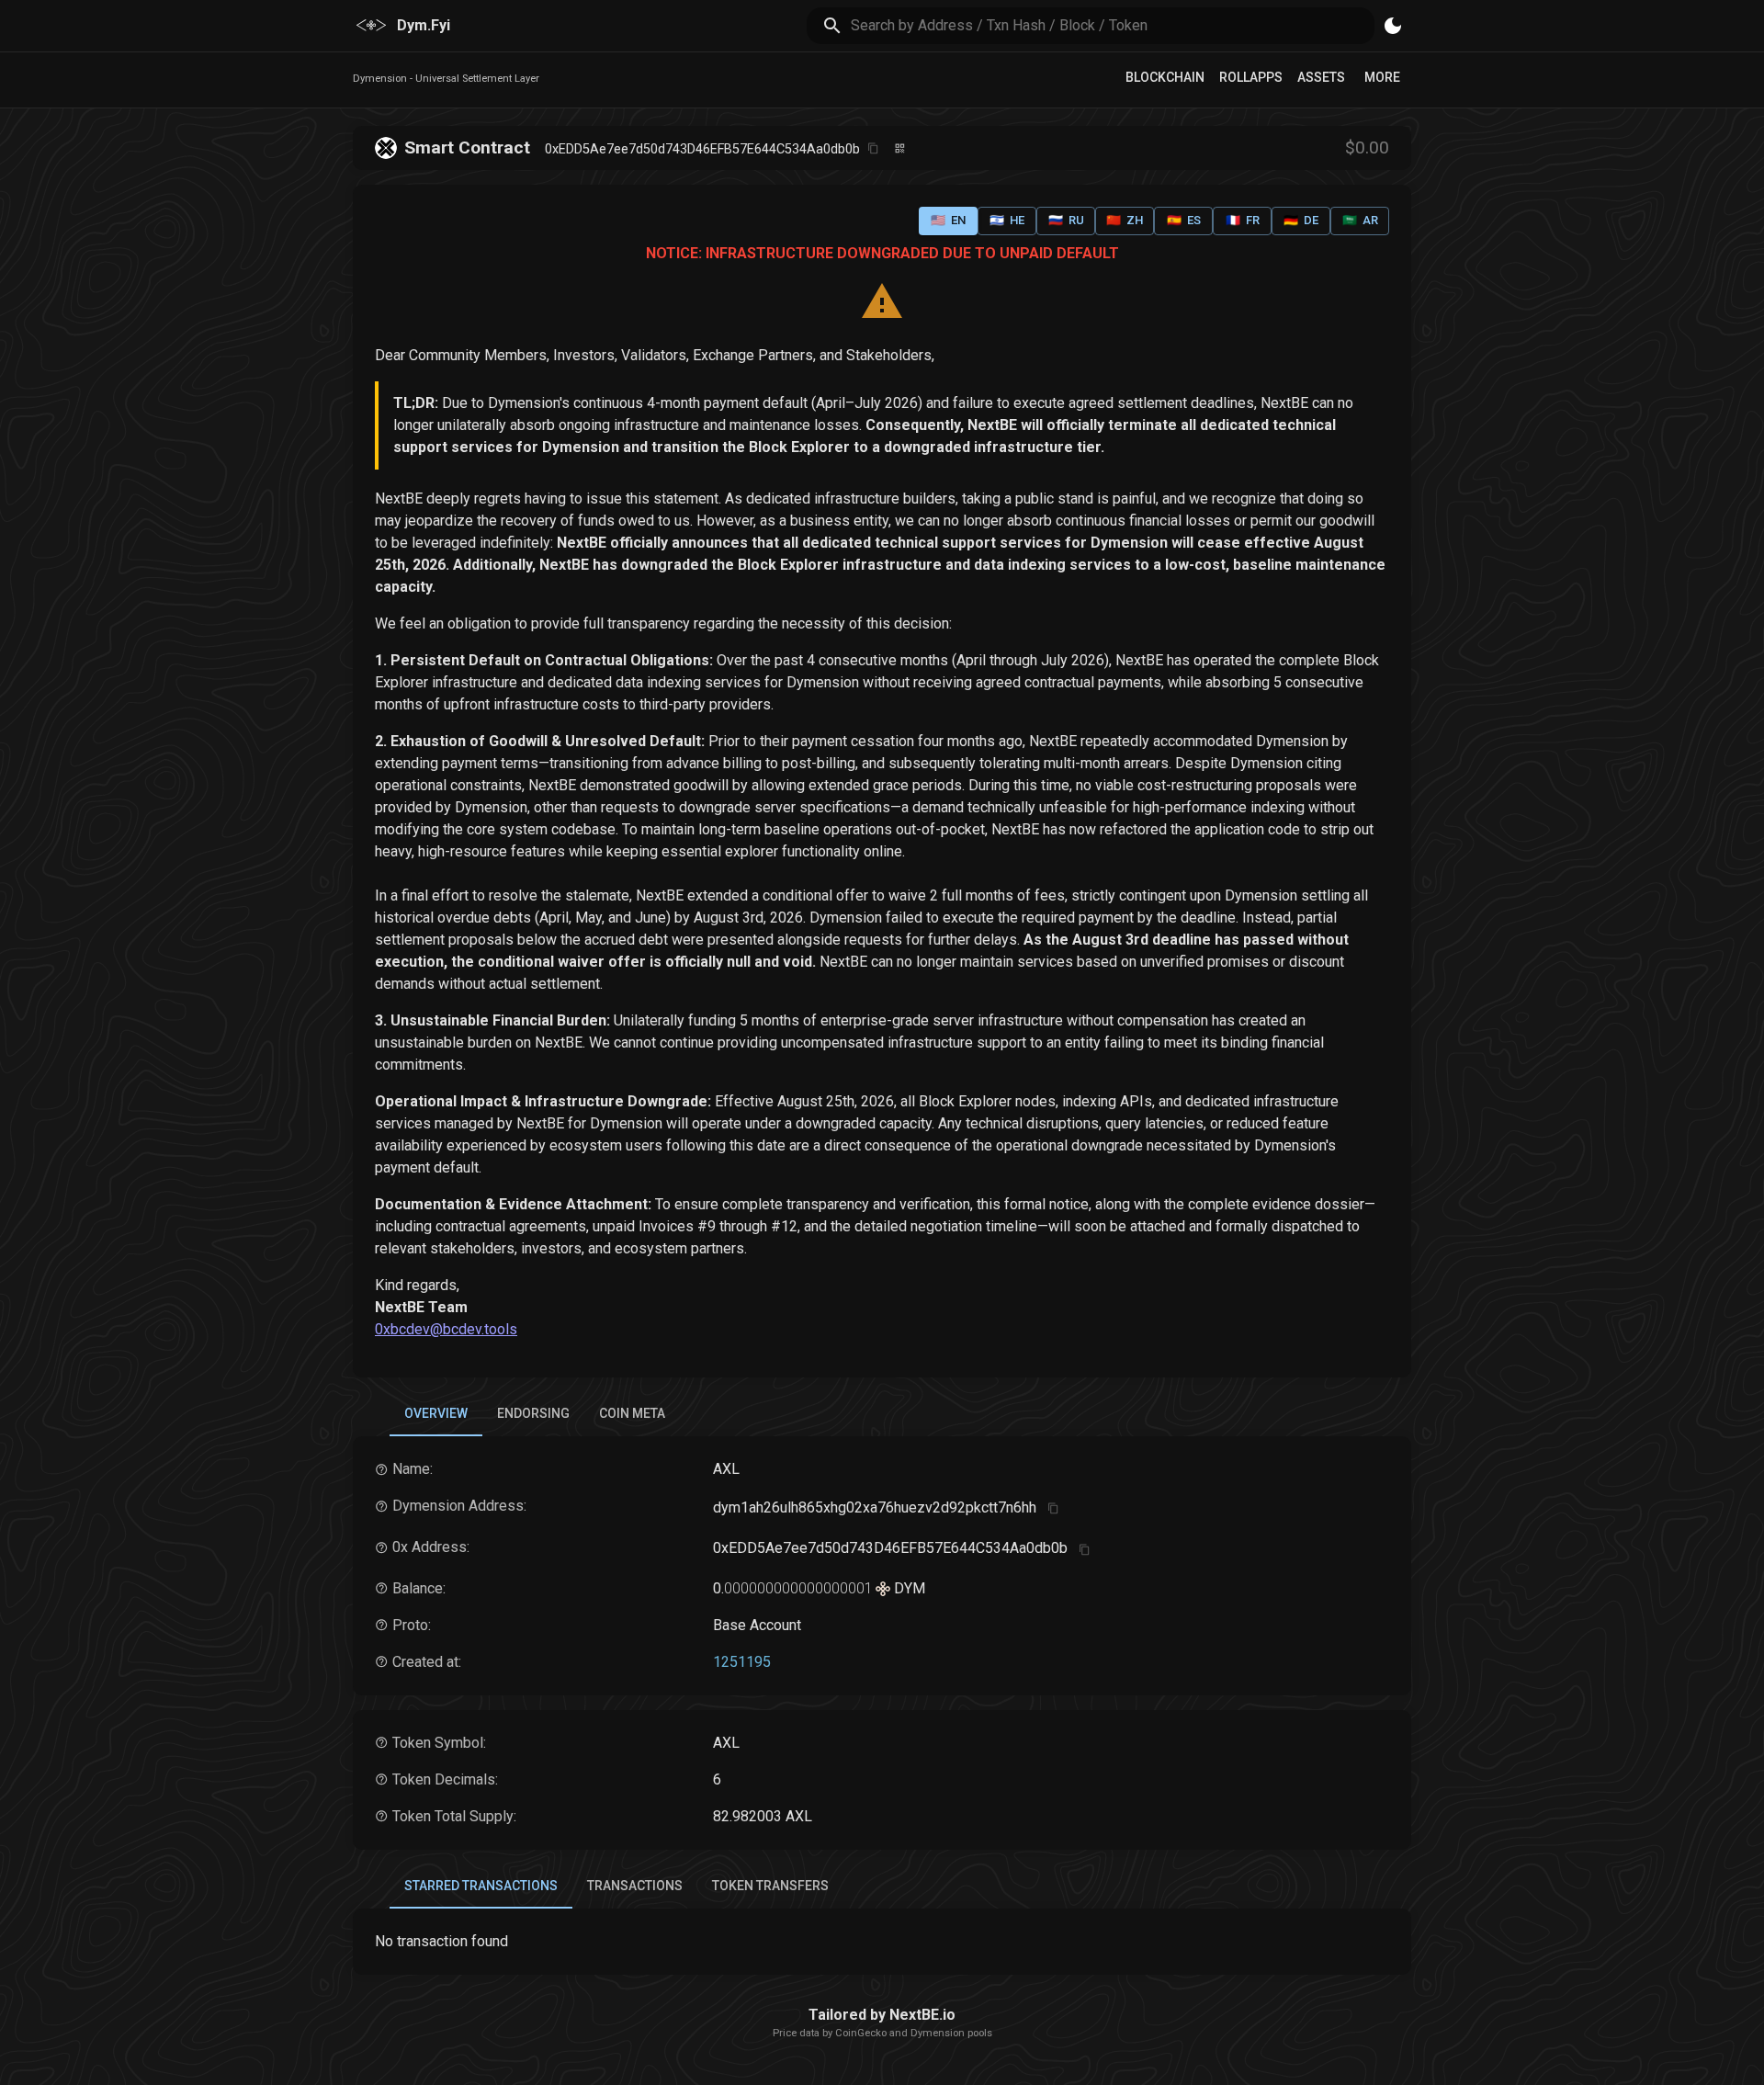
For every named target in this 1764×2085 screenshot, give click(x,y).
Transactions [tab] (635, 1886)
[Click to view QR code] (900, 148)
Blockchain (1165, 77)
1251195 (742, 1662)
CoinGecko (861, 2033)
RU (1066, 220)
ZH (1125, 220)
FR (1243, 220)
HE (1007, 220)
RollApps (1251, 77)
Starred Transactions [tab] (481, 1886)
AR (1360, 220)
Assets (1321, 77)
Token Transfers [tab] (770, 1886)
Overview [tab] (436, 1413)
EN (948, 220)
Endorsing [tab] (533, 1413)
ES (1184, 220)
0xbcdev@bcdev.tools (446, 1329)
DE (1301, 220)
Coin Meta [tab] (632, 1413)
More (1382, 77)
